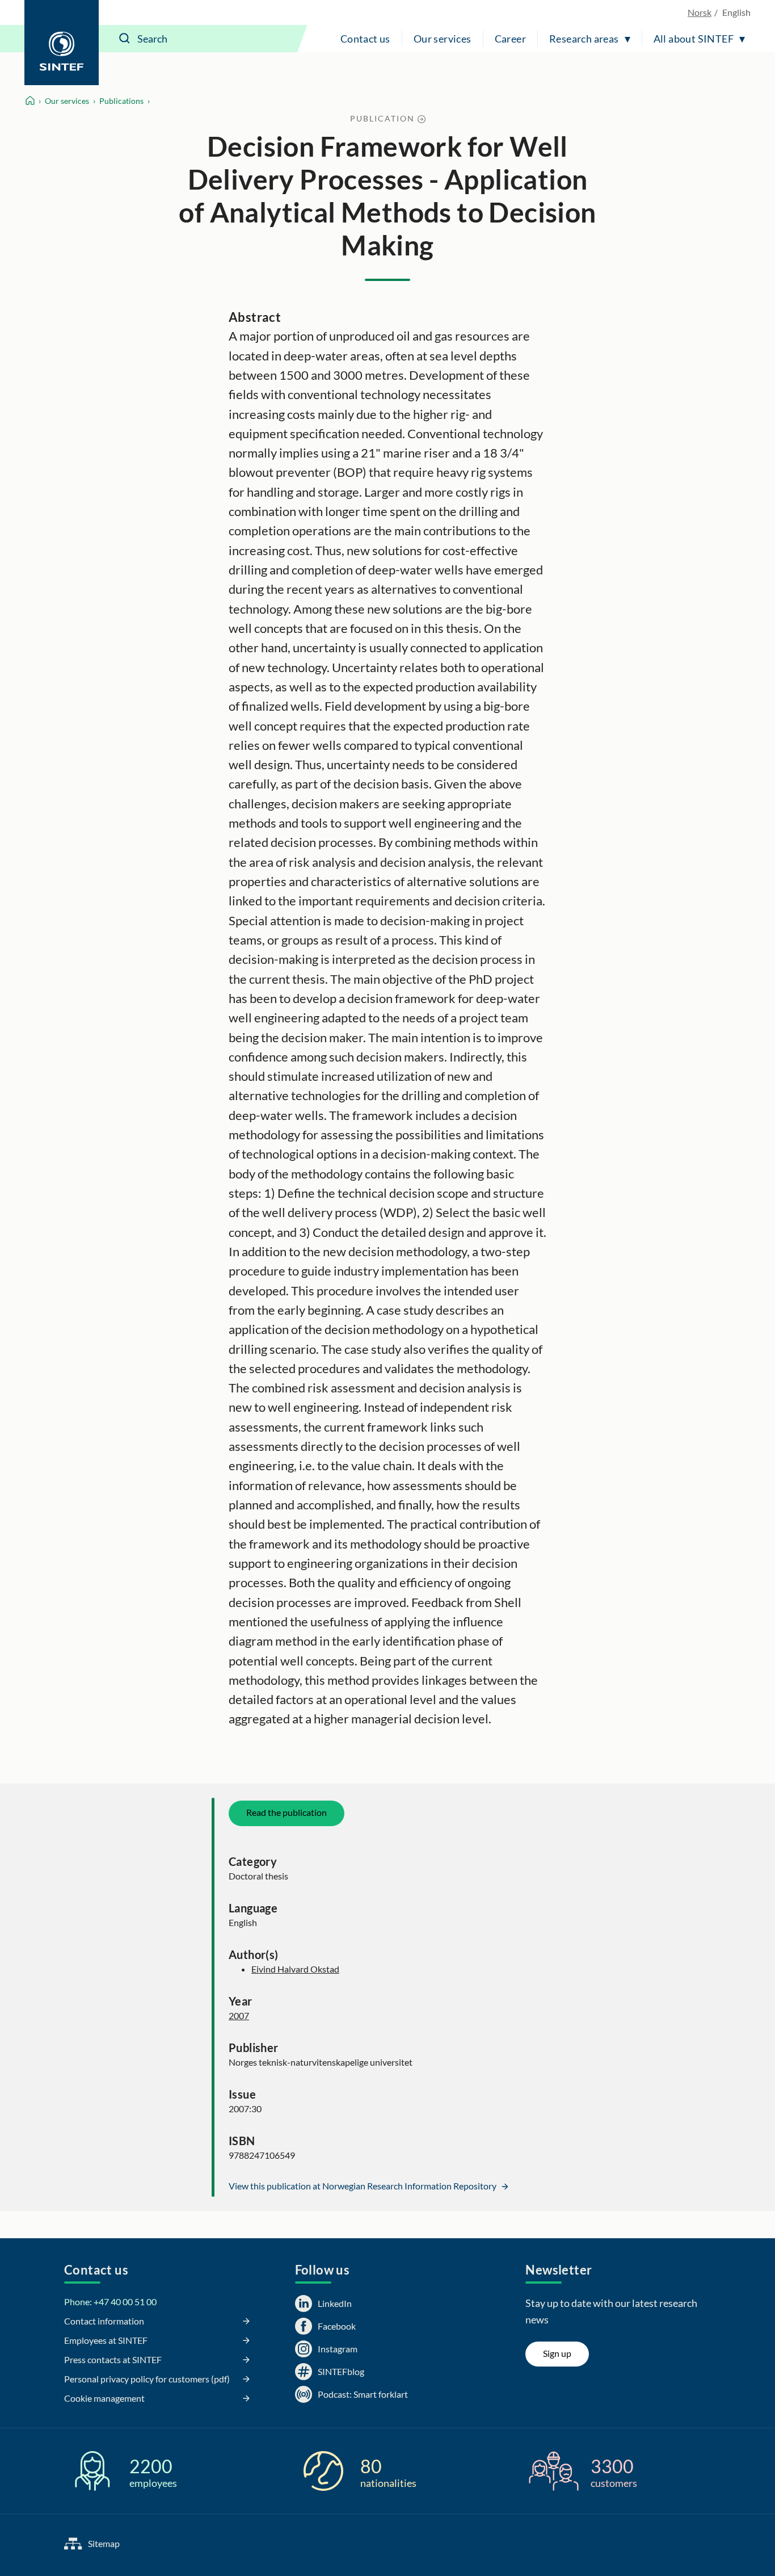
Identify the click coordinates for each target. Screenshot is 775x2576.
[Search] (125, 39)
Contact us (365, 39)
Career (510, 39)
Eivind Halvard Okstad (295, 1969)
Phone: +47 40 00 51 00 (110, 2302)
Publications (121, 101)
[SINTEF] (62, 43)
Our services (443, 39)
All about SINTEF (694, 39)
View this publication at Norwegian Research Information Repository (363, 2186)
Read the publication (287, 1812)
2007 (239, 2015)
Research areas (584, 39)
